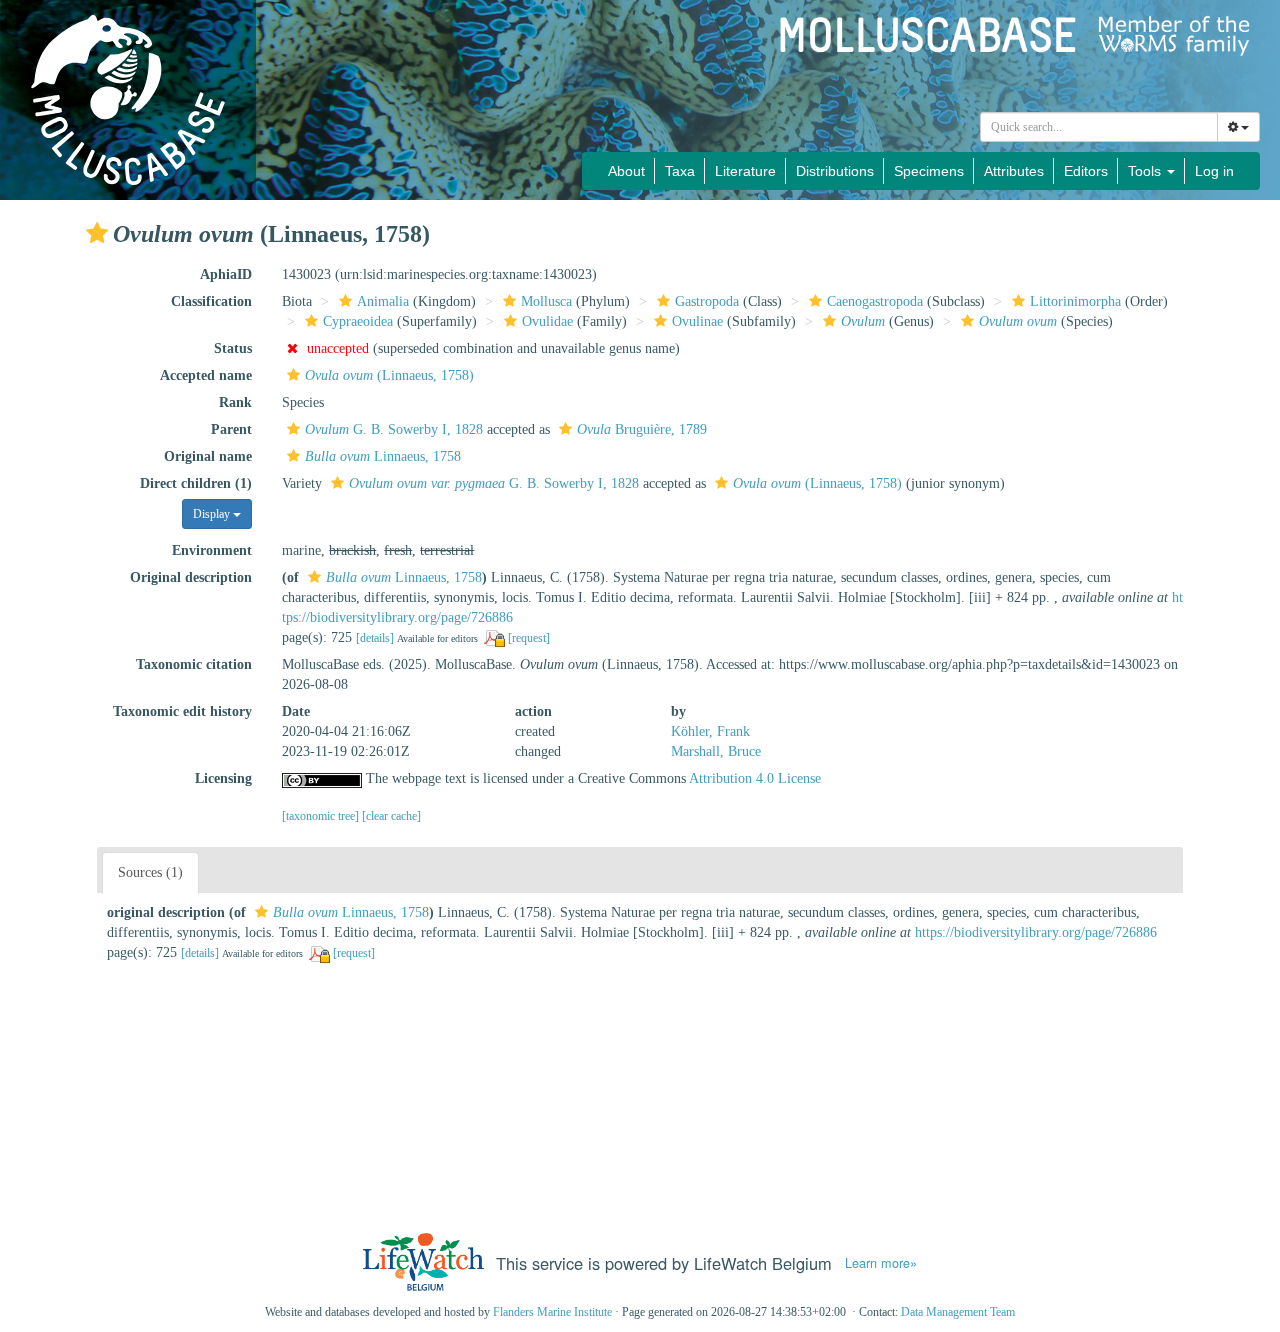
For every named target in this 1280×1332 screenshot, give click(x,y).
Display (213, 514)
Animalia (383, 301)
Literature (745, 171)
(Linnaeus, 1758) (389, 375)
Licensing (223, 778)
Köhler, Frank (710, 731)
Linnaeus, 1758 (383, 456)
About (626, 171)
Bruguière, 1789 (642, 429)
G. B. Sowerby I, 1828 (394, 429)
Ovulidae (547, 321)
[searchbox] (1099, 127)
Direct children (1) (196, 483)
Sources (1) (150, 872)
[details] (375, 638)
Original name (208, 456)
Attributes (1014, 171)
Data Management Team (958, 1312)
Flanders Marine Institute (552, 1312)
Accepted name (206, 375)
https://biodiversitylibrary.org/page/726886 (1036, 932)
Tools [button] (1146, 171)
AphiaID (226, 274)
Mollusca (546, 301)
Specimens (929, 171)
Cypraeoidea (358, 321)
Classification (211, 301)
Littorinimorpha (1075, 301)
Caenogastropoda (875, 301)
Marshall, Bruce (716, 751)
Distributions (835, 171)
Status (233, 348)
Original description (191, 577)
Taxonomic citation (194, 664)
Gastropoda (707, 301)
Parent (231, 429)
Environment (212, 550)
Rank (235, 402)
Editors (1086, 171)
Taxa (680, 171)
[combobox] (1099, 127)
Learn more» (881, 1263)
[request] (529, 638)
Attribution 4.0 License (755, 778)
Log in (1214, 171)
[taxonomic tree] (322, 816)
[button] (97, 233)
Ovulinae (697, 321)
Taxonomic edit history (182, 711)
